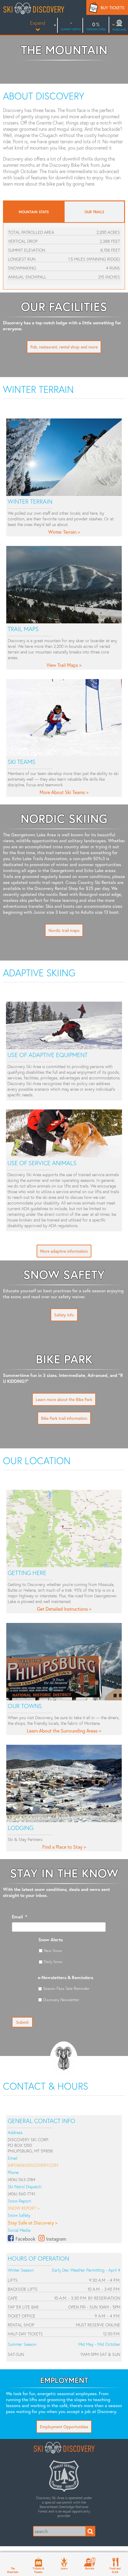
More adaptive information (64, 1251)
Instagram (56, 2239)
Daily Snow (53, 1962)
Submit (22, 2022)
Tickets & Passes (38, 2570)
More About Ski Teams (62, 792)
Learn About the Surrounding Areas (62, 1731)
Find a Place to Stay (62, 1847)
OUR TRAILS (94, 212)
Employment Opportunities (64, 2427)
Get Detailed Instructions (62, 1609)
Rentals (90, 2568)
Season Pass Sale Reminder (66, 1988)
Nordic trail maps (64, 930)
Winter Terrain (62, 532)
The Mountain (13, 2570)
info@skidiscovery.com (33, 2165)
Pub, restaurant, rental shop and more (64, 347)
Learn (64, 2568)
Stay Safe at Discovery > (33, 2223)
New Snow (53, 1951)
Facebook (25, 2239)
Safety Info (64, 1315)
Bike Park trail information (64, 1418)
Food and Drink (115, 2570)
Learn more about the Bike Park (64, 1399)
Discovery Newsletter (61, 2000)
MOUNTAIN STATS (34, 212)
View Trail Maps (62, 665)
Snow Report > (24, 2208)
